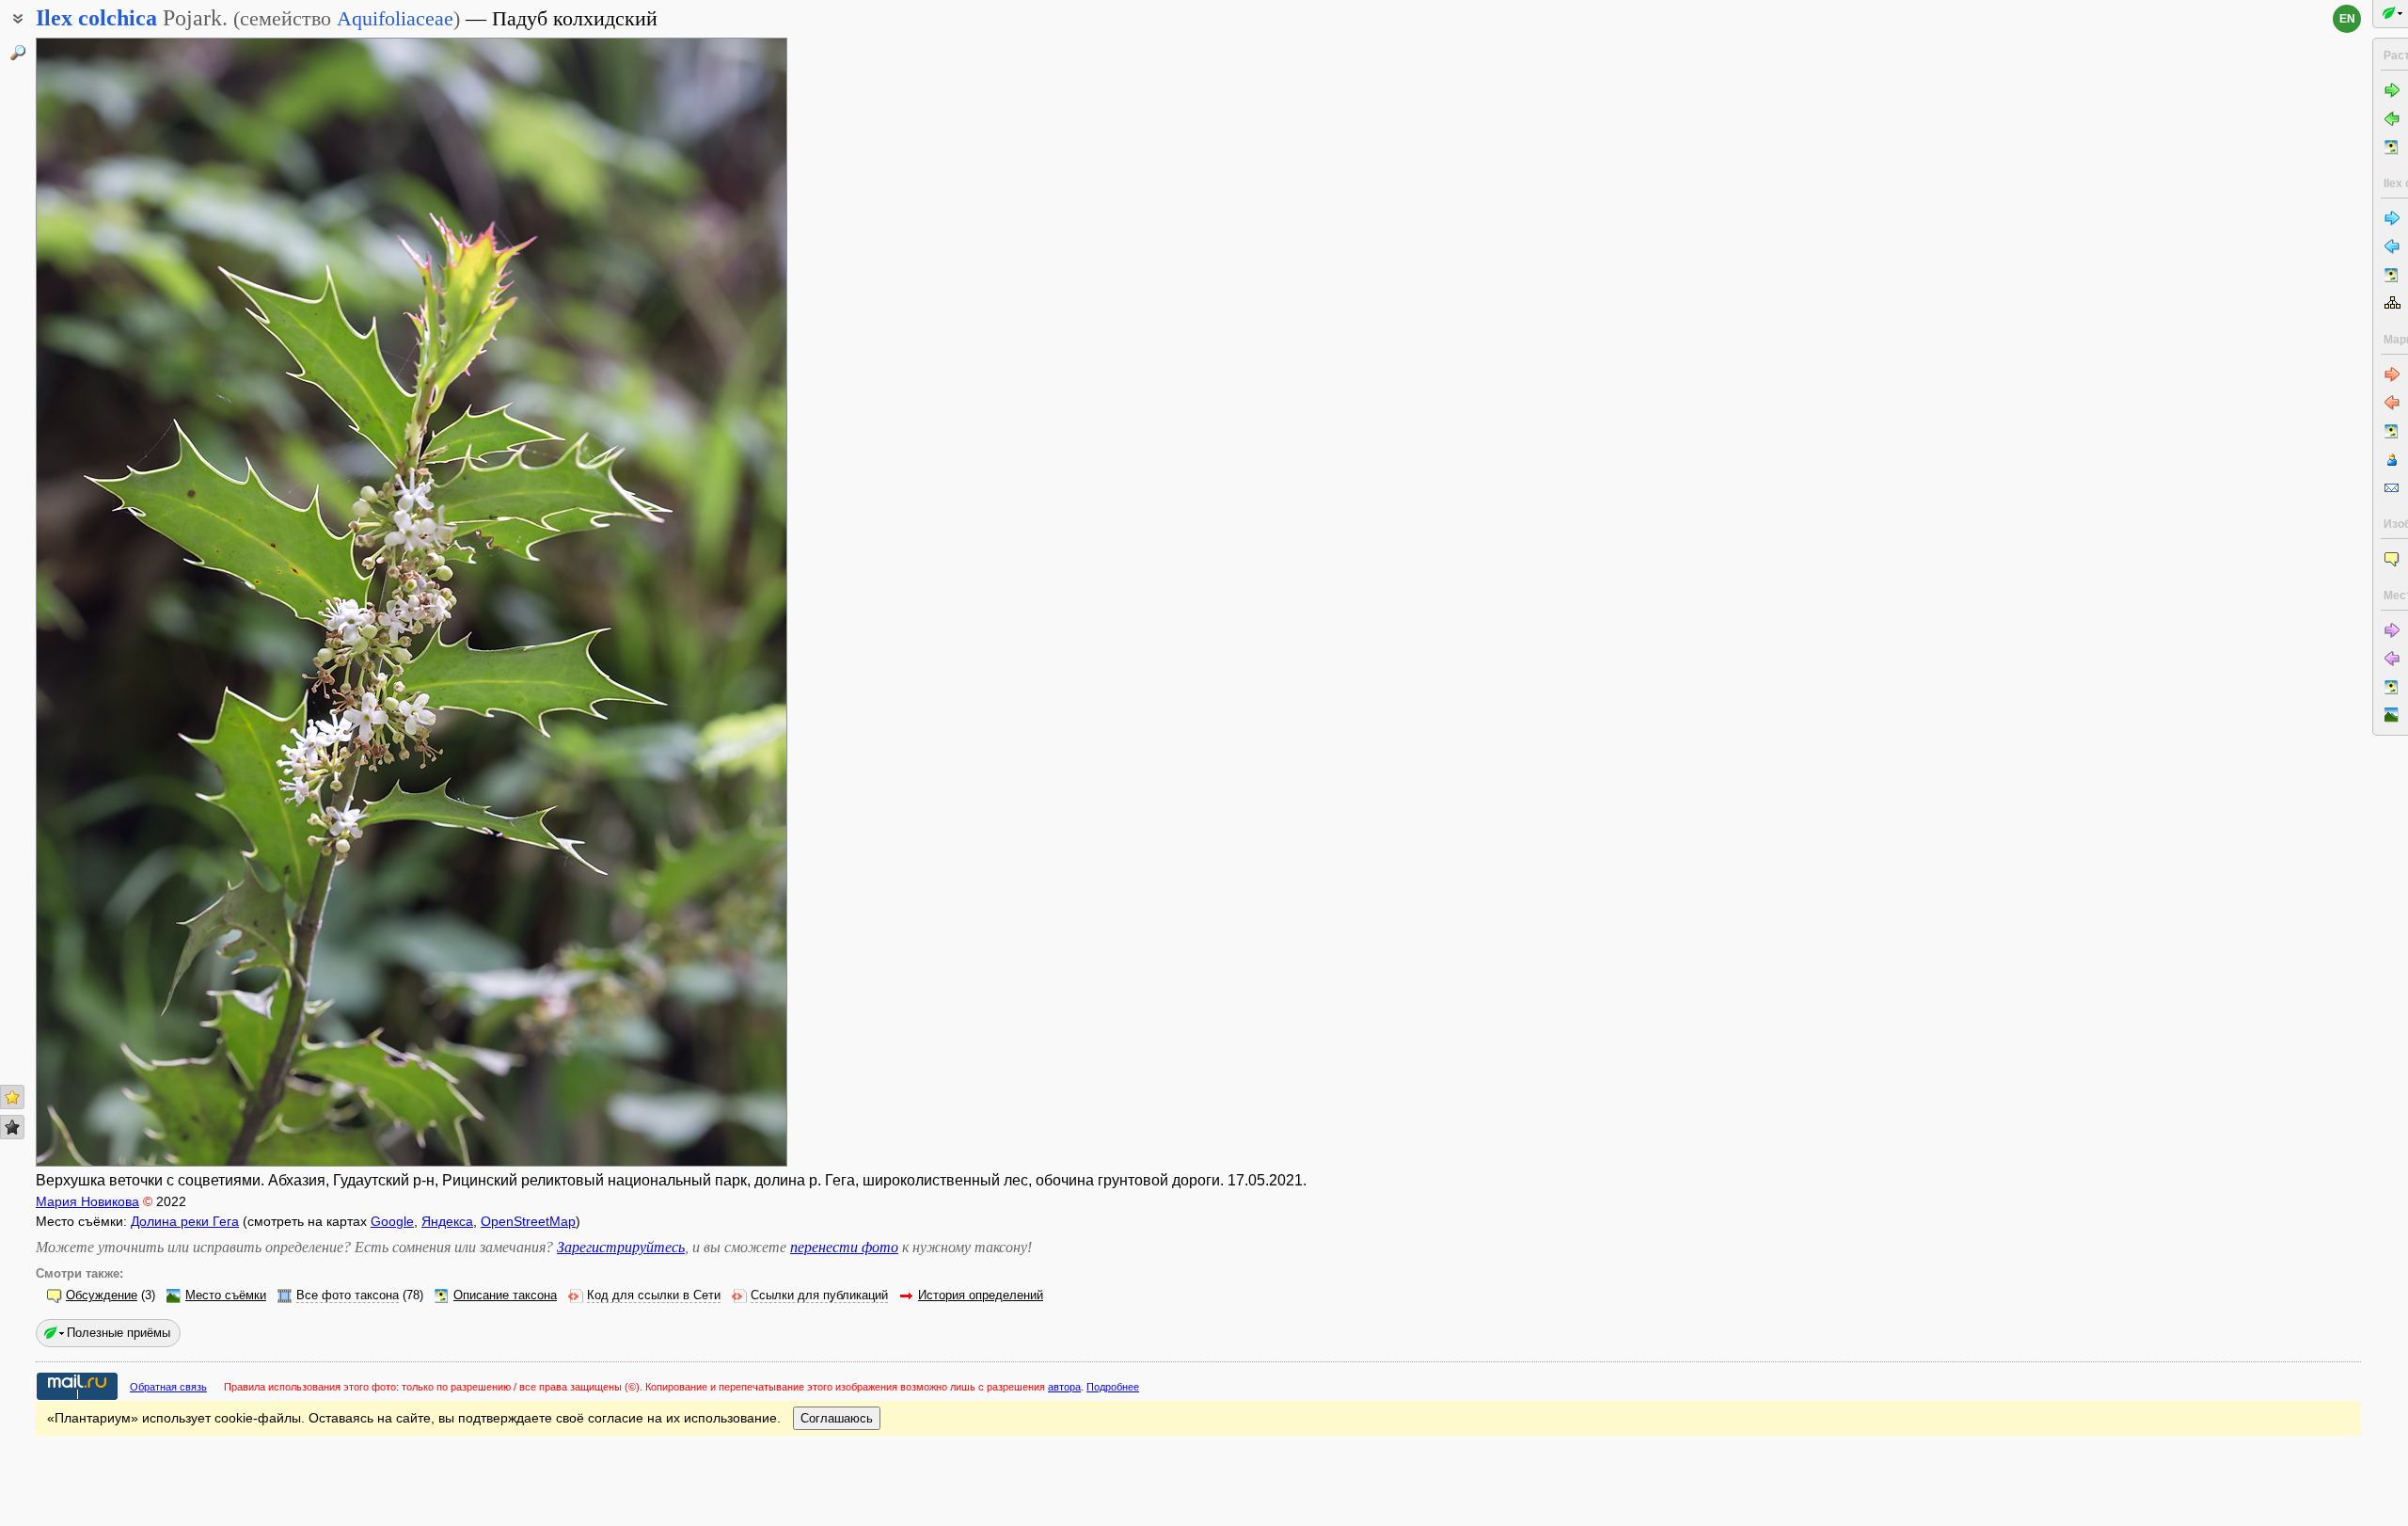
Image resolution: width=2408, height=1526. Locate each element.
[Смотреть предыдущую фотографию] (116, 602)
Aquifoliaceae (395, 18)
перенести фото (844, 1247)
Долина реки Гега (185, 1221)
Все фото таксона (348, 1296)
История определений (981, 1296)
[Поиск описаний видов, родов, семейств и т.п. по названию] (18, 53)
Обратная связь (168, 1387)
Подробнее (1113, 1387)
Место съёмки (226, 1296)
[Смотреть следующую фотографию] (707, 602)
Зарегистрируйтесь (621, 1247)
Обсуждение (102, 1296)
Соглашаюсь (837, 1418)
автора (1064, 1387)
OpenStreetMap (528, 1221)
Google (392, 1221)
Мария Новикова (87, 1201)
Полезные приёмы (119, 1333)
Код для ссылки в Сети (654, 1296)
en (2347, 19)
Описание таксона (505, 1296)
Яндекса (447, 1221)
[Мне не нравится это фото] (12, 1127)
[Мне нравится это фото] (12, 1097)
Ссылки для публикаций (819, 1296)
